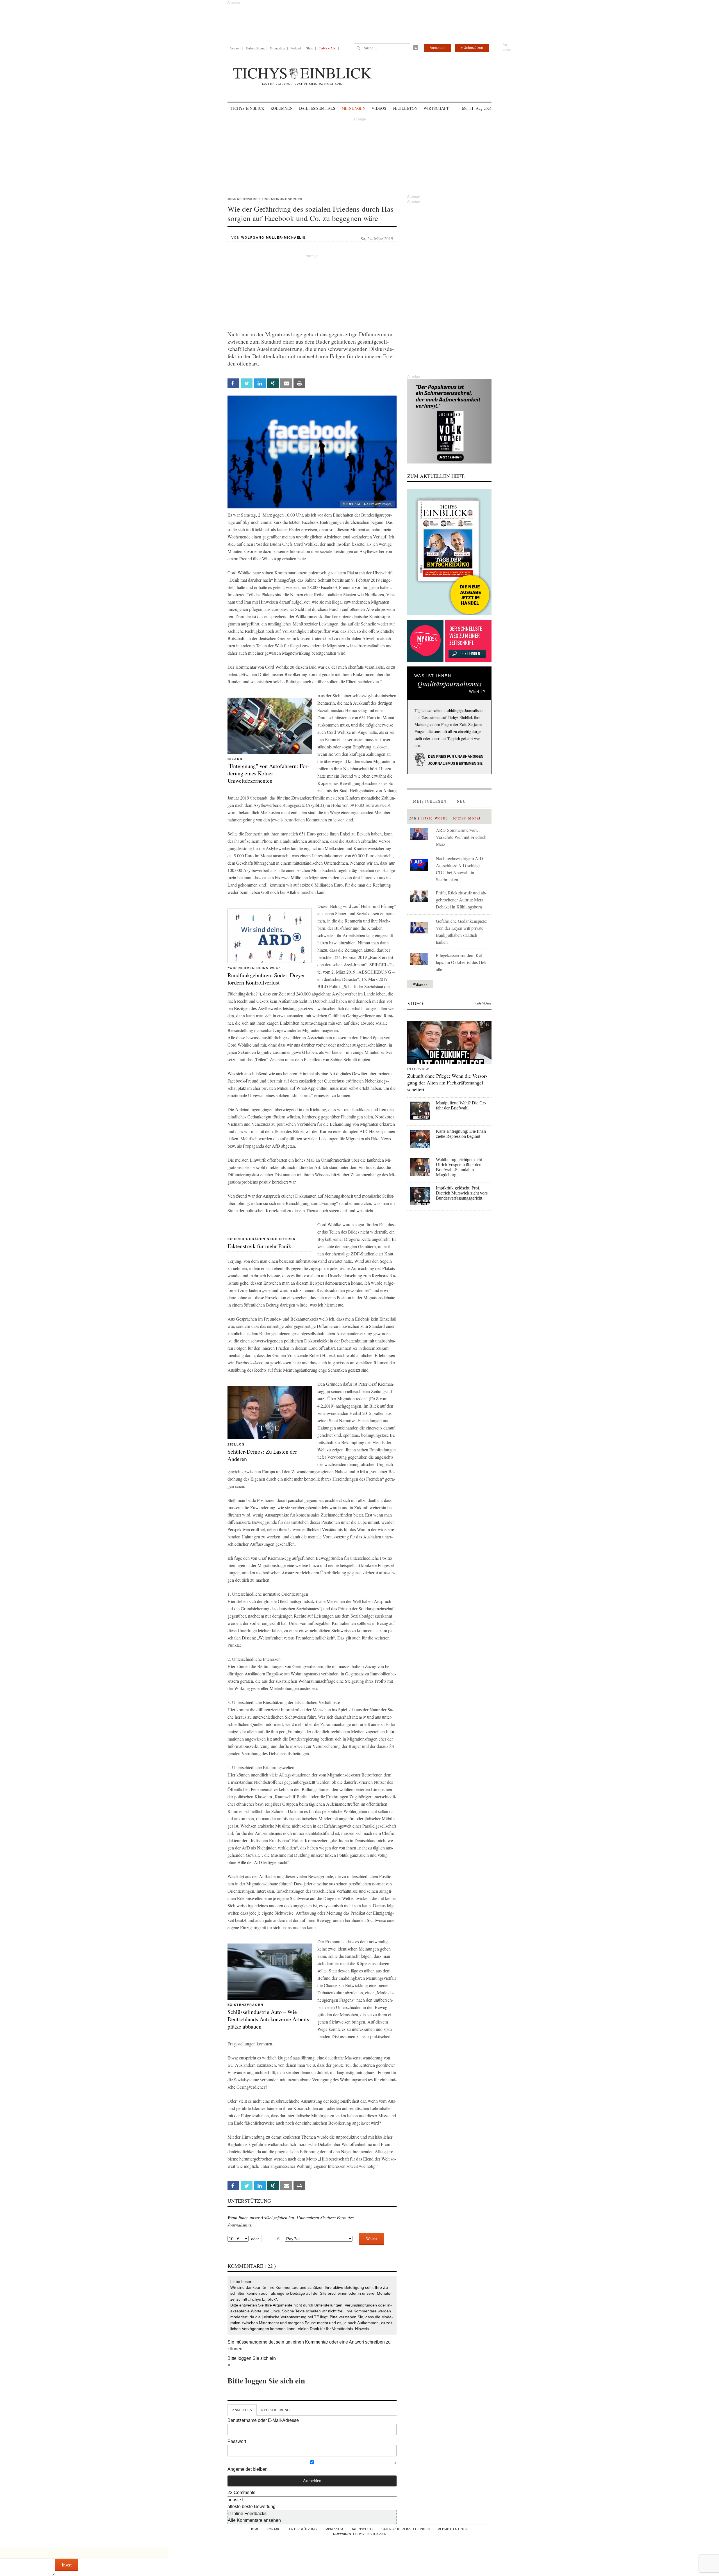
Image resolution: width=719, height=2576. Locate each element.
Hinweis (362, 2329)
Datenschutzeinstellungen (406, 2529)
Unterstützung (255, 48)
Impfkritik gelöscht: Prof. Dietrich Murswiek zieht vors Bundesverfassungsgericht (462, 1193)
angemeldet (263, 2342)
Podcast (296, 48)
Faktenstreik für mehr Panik (259, 1246)
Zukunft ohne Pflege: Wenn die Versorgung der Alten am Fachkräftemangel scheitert (447, 1083)
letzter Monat (467, 818)
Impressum (334, 2529)
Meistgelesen (430, 801)
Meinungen (353, 108)
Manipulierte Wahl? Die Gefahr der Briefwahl (461, 1105)
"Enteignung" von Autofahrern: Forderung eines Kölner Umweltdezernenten (269, 773)
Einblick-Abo (327, 48)
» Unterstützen (472, 48)
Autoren (235, 48)
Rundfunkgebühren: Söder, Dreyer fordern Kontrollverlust (266, 979)
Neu (461, 801)
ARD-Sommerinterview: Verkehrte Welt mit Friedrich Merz (461, 837)
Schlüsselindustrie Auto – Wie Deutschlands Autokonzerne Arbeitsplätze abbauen (269, 2019)
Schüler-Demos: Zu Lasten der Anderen (262, 1455)
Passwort (237, 2441)
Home (254, 2529)
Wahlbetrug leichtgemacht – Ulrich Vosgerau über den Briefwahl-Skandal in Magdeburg (461, 1167)
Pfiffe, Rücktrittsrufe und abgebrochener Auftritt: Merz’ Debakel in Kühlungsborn (461, 900)
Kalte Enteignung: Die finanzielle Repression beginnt (462, 1134)
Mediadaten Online (454, 2529)
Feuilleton (405, 108)
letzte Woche (435, 818)
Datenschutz (362, 2529)
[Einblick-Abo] (449, 552)
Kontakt (274, 2529)
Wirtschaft (436, 108)
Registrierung (275, 2410)
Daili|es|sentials (317, 108)
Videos (379, 108)
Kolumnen (282, 108)
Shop (310, 48)
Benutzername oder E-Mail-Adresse (263, 2420)
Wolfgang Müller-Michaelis (274, 237)
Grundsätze (277, 48)
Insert (67, 2565)
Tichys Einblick (247, 108)
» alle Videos (483, 1003)
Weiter (372, 2239)
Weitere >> (420, 984)
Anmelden (438, 48)
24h (413, 818)
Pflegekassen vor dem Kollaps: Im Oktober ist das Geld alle (462, 962)
